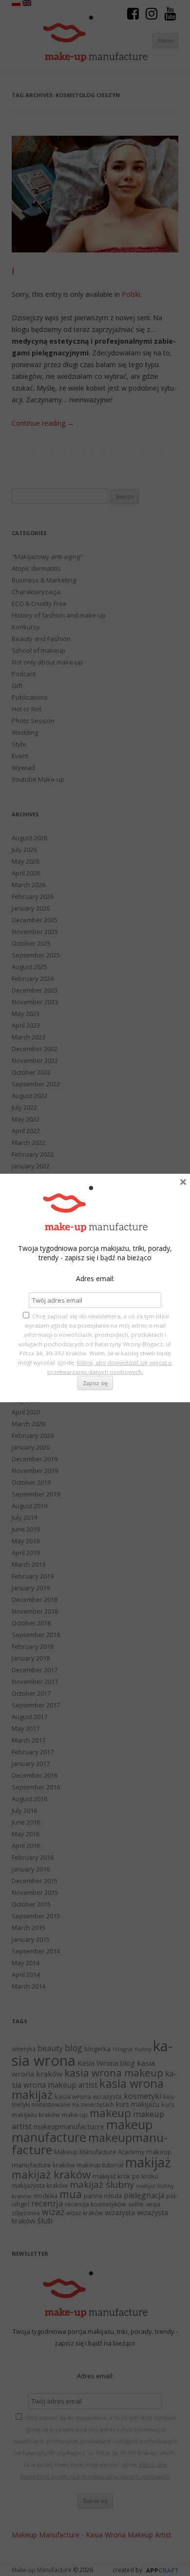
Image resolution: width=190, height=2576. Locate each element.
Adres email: (95, 1278)
